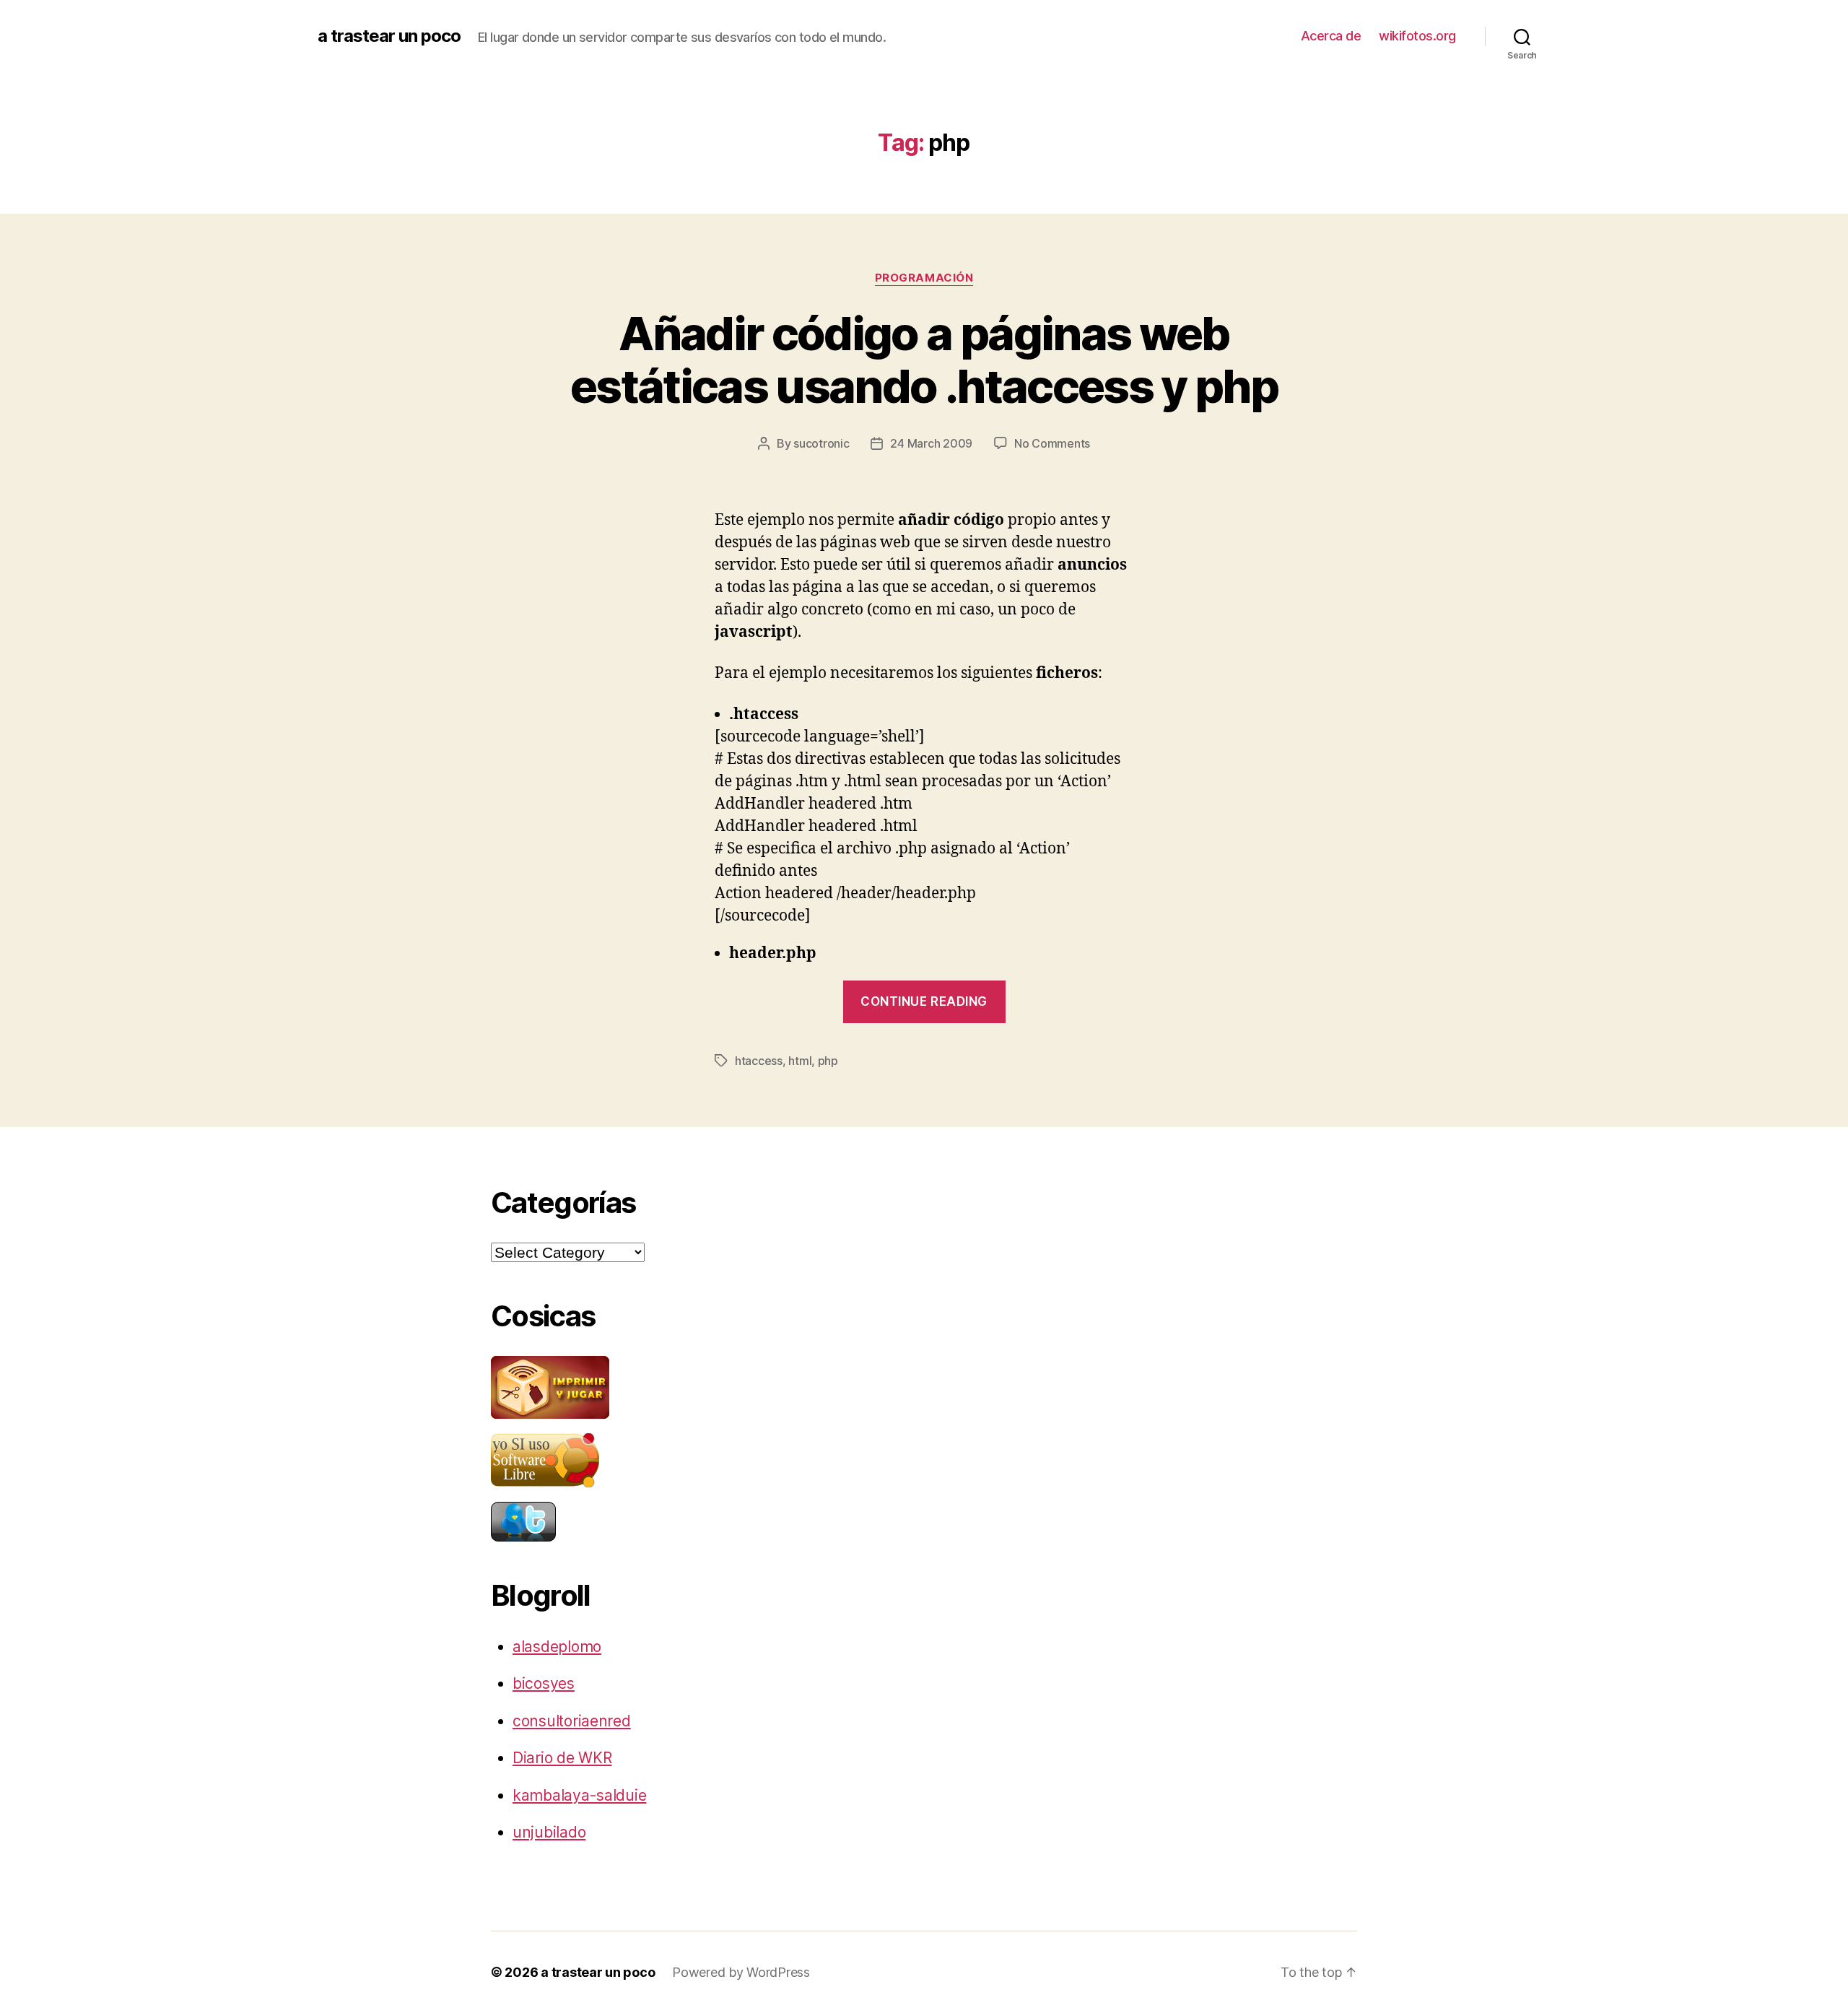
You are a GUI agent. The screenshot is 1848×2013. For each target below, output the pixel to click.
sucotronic (821, 443)
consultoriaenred (572, 1721)
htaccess (759, 1061)
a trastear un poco (389, 36)
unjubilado (549, 1832)
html (800, 1061)
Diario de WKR (562, 1758)
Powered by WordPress (741, 1972)
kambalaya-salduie (579, 1795)
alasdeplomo (557, 1647)
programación (924, 278)
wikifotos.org (1417, 36)
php (828, 1061)
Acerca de (1331, 36)
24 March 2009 (931, 443)
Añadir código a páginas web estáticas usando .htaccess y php (924, 360)
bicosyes (544, 1683)
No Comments (1052, 443)
